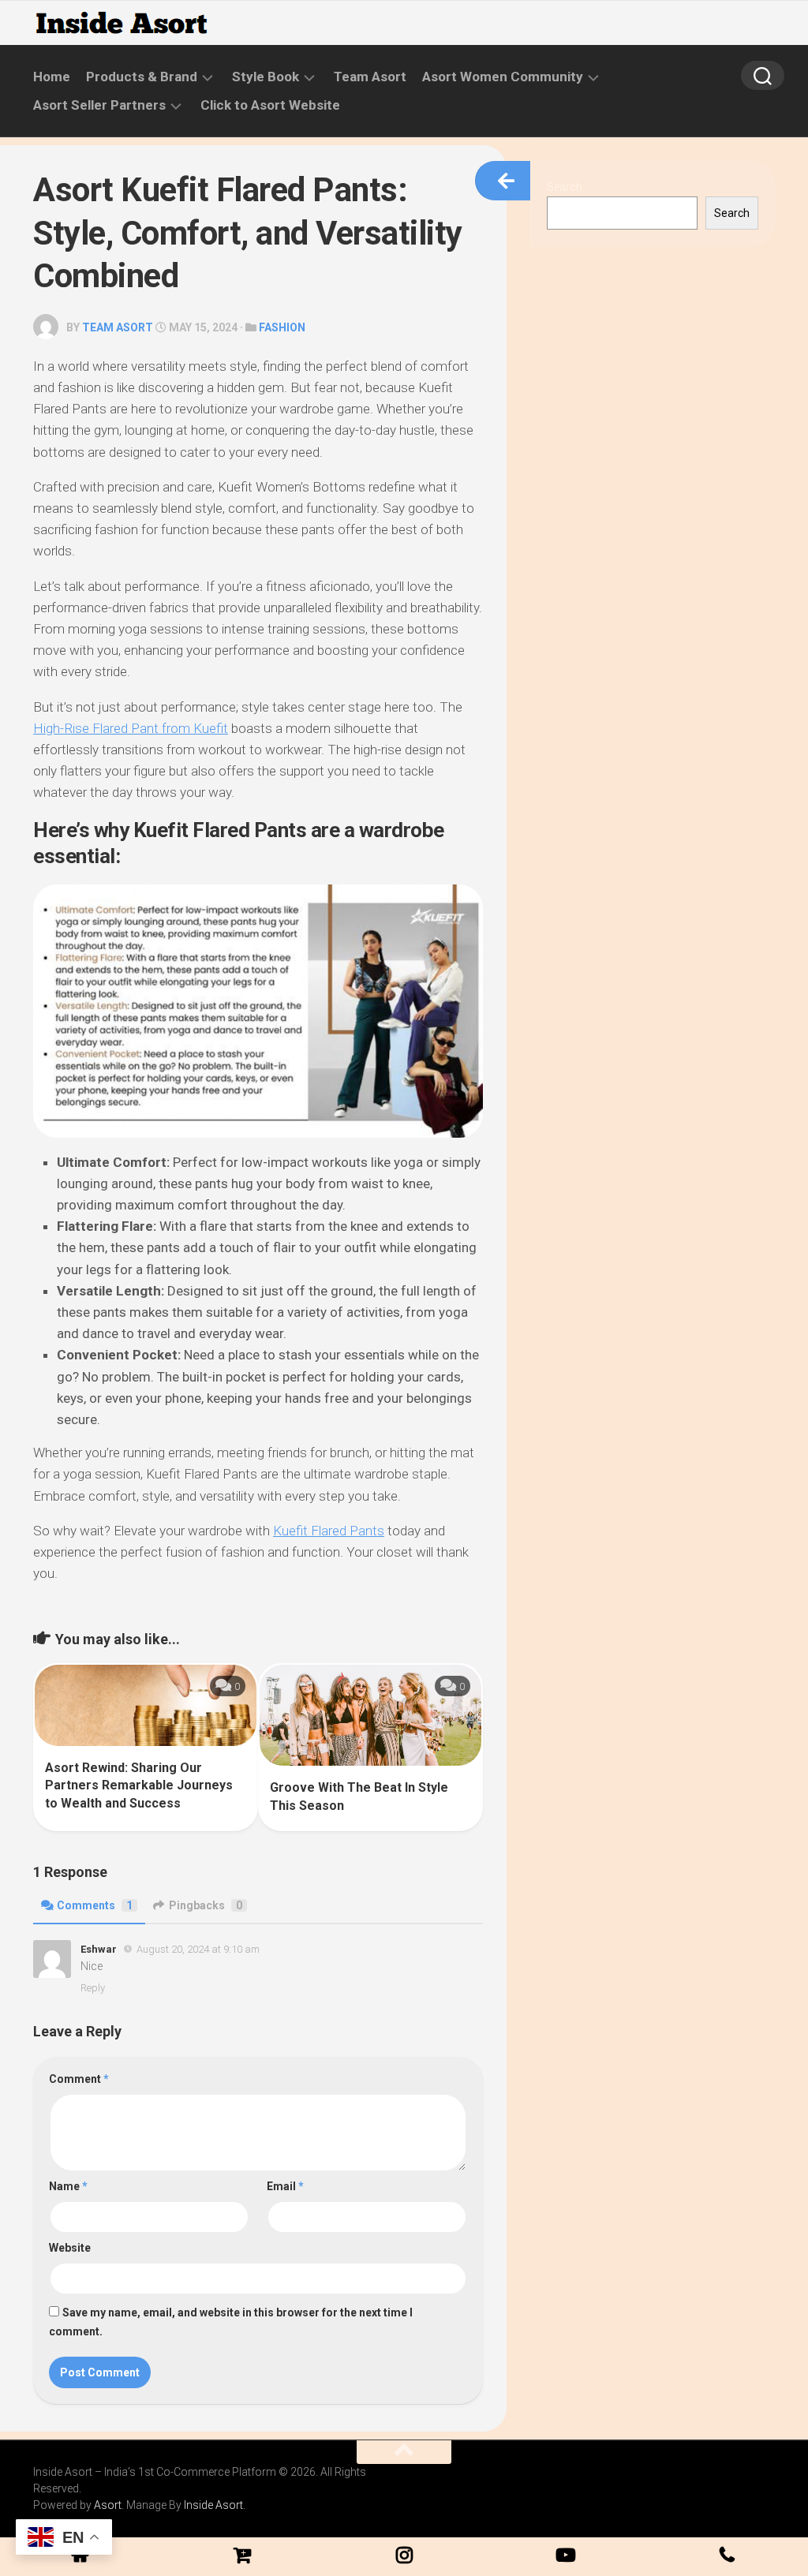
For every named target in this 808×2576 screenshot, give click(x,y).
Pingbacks (206, 1905)
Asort (108, 2505)
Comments (95, 1905)
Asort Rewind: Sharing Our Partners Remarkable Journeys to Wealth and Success (139, 1785)
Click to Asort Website (270, 105)
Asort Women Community (503, 77)
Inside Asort (213, 2505)
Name (68, 2186)
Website (70, 2248)
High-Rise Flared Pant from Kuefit (131, 728)
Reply (93, 1988)
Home (52, 77)
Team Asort (370, 77)
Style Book (266, 77)
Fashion (282, 327)
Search (565, 187)
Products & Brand (142, 77)
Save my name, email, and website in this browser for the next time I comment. (231, 2322)
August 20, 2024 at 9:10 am (198, 1949)
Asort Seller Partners (99, 105)
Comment (79, 2079)
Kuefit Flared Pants (329, 1531)
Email (285, 2186)
